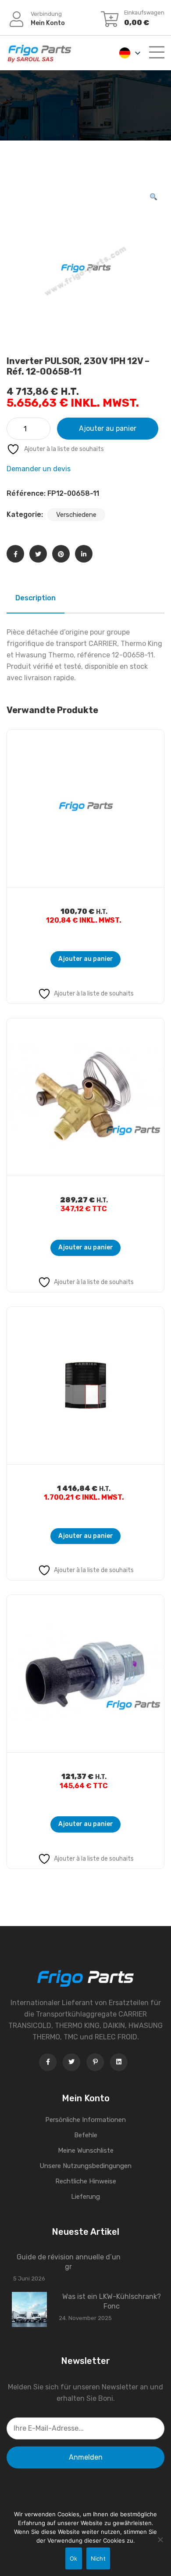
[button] (153, 197)
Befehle (86, 2135)
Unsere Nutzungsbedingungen (85, 2166)
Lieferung (85, 2197)
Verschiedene (76, 515)
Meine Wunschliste (86, 2150)
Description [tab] (36, 598)
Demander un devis (39, 469)
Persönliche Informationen (85, 2120)
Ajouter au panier (108, 428)
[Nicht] (160, 2540)
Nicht (98, 2558)
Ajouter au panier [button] (86, 959)
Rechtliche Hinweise (86, 2181)
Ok (74, 2558)
